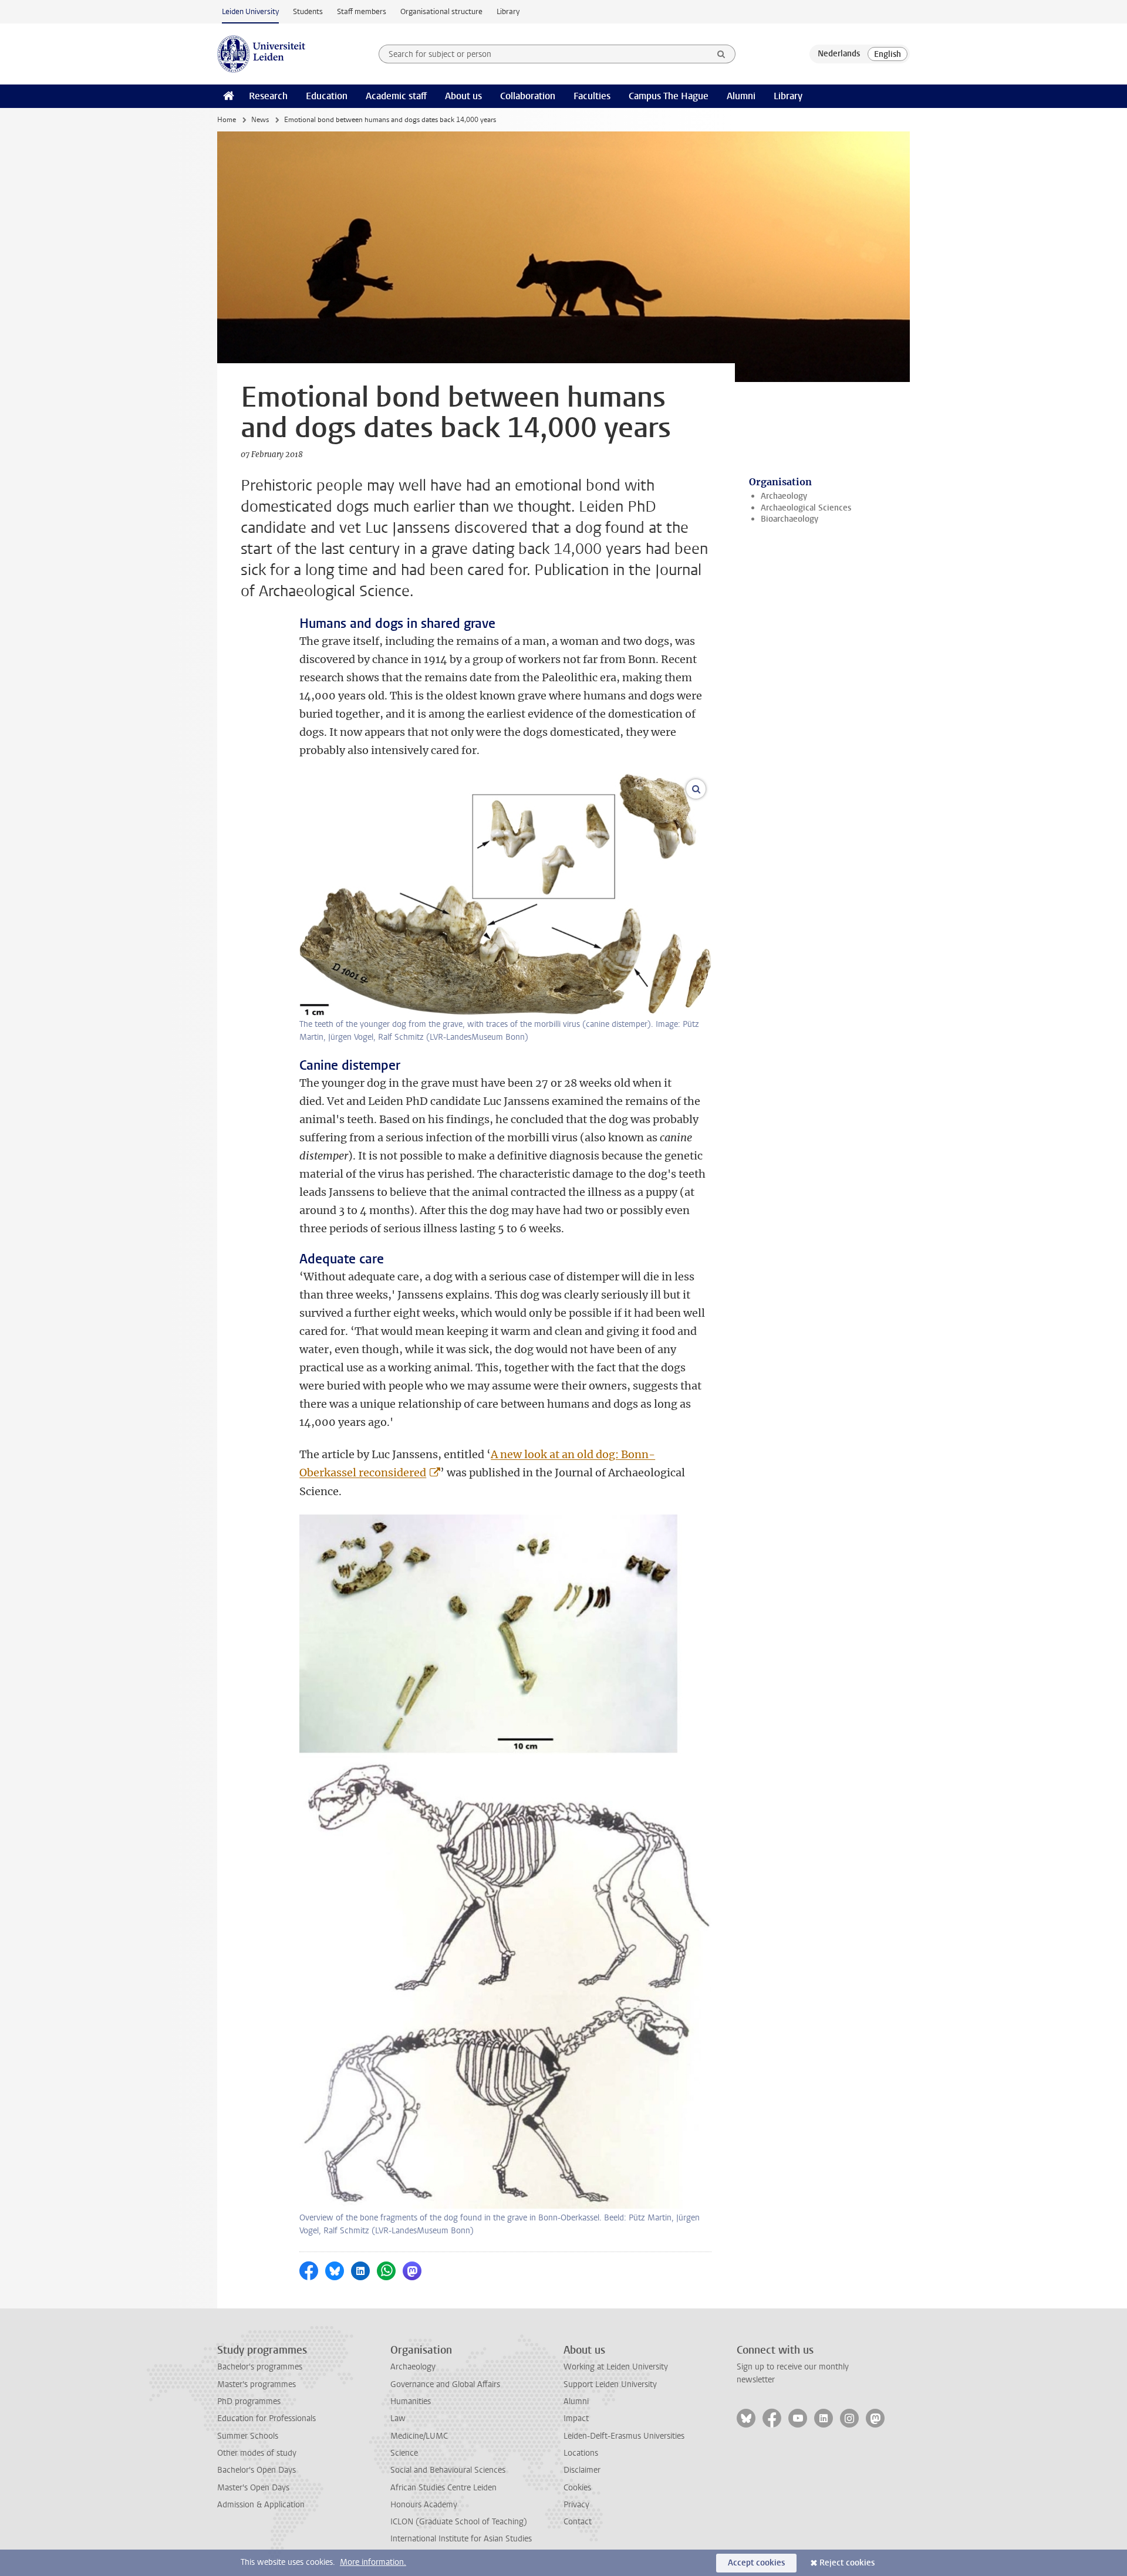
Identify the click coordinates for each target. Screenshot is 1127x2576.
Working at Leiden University (616, 2367)
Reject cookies (847, 2563)
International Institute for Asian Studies (461, 2539)
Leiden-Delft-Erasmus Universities (624, 2436)
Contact (578, 2522)
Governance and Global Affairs (445, 2384)
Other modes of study (257, 2453)
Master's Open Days (253, 2488)
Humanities (411, 2401)
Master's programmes (257, 2384)
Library (508, 11)
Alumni (741, 96)
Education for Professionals (266, 2418)
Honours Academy (424, 2505)
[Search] (721, 54)
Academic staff (396, 96)
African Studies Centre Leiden (443, 2488)
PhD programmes (249, 2401)
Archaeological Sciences (806, 508)
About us (463, 96)
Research (268, 96)
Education (327, 96)
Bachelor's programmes (260, 2367)
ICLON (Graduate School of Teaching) (459, 2522)
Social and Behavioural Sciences (448, 2470)
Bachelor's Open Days (257, 2470)
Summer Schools (248, 2436)
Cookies (577, 2488)
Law (398, 2418)
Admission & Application (261, 2505)
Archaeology (784, 496)
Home (227, 120)
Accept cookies (756, 2563)
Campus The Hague (669, 96)
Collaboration (528, 96)
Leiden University (250, 11)
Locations (581, 2453)
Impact (576, 2418)
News (260, 120)
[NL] (839, 54)
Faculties (592, 96)
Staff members (362, 11)
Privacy (576, 2505)
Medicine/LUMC (419, 2436)
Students (308, 11)
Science (404, 2453)
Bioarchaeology (789, 519)
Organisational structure (441, 11)
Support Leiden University (610, 2384)
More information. (373, 2562)
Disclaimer (582, 2470)
